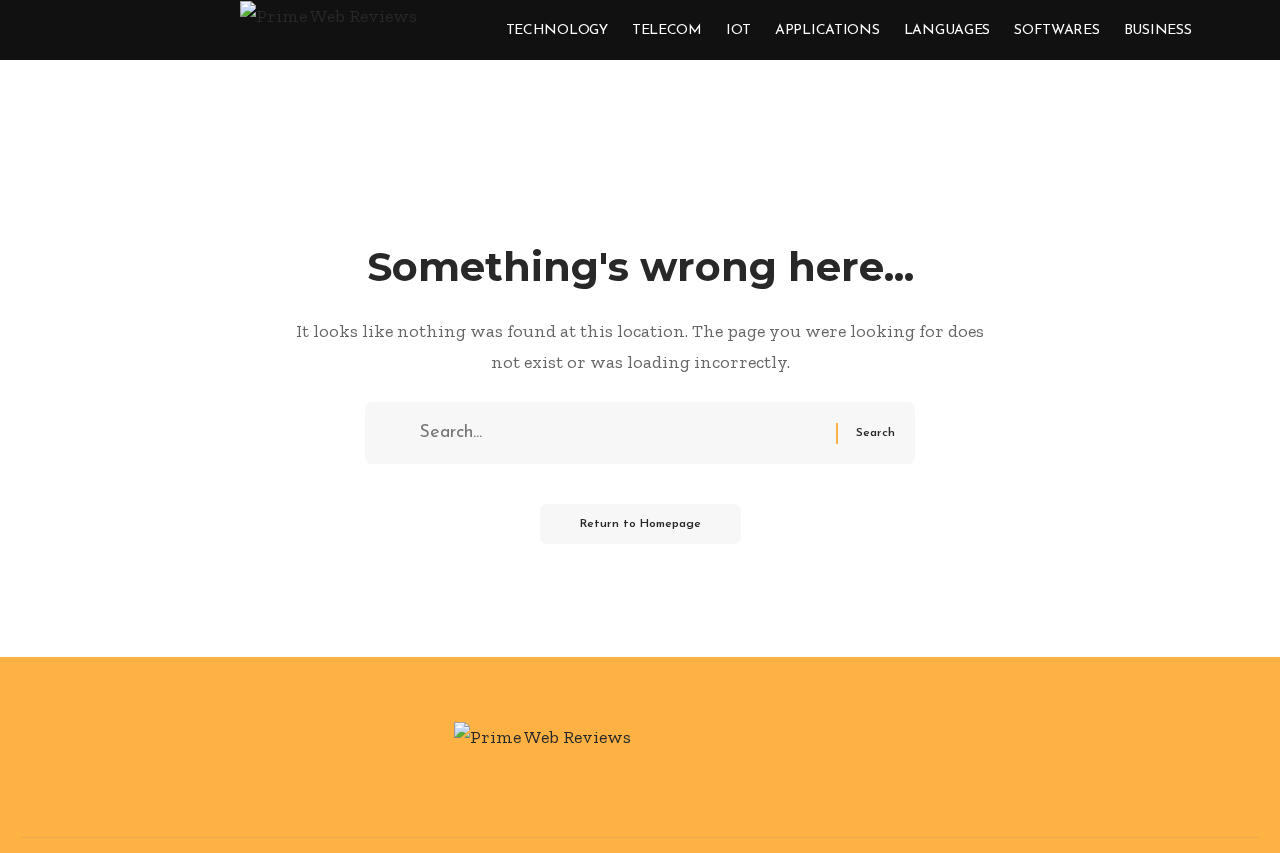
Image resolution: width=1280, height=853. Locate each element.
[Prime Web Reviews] (328, 25)
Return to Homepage (640, 524)
